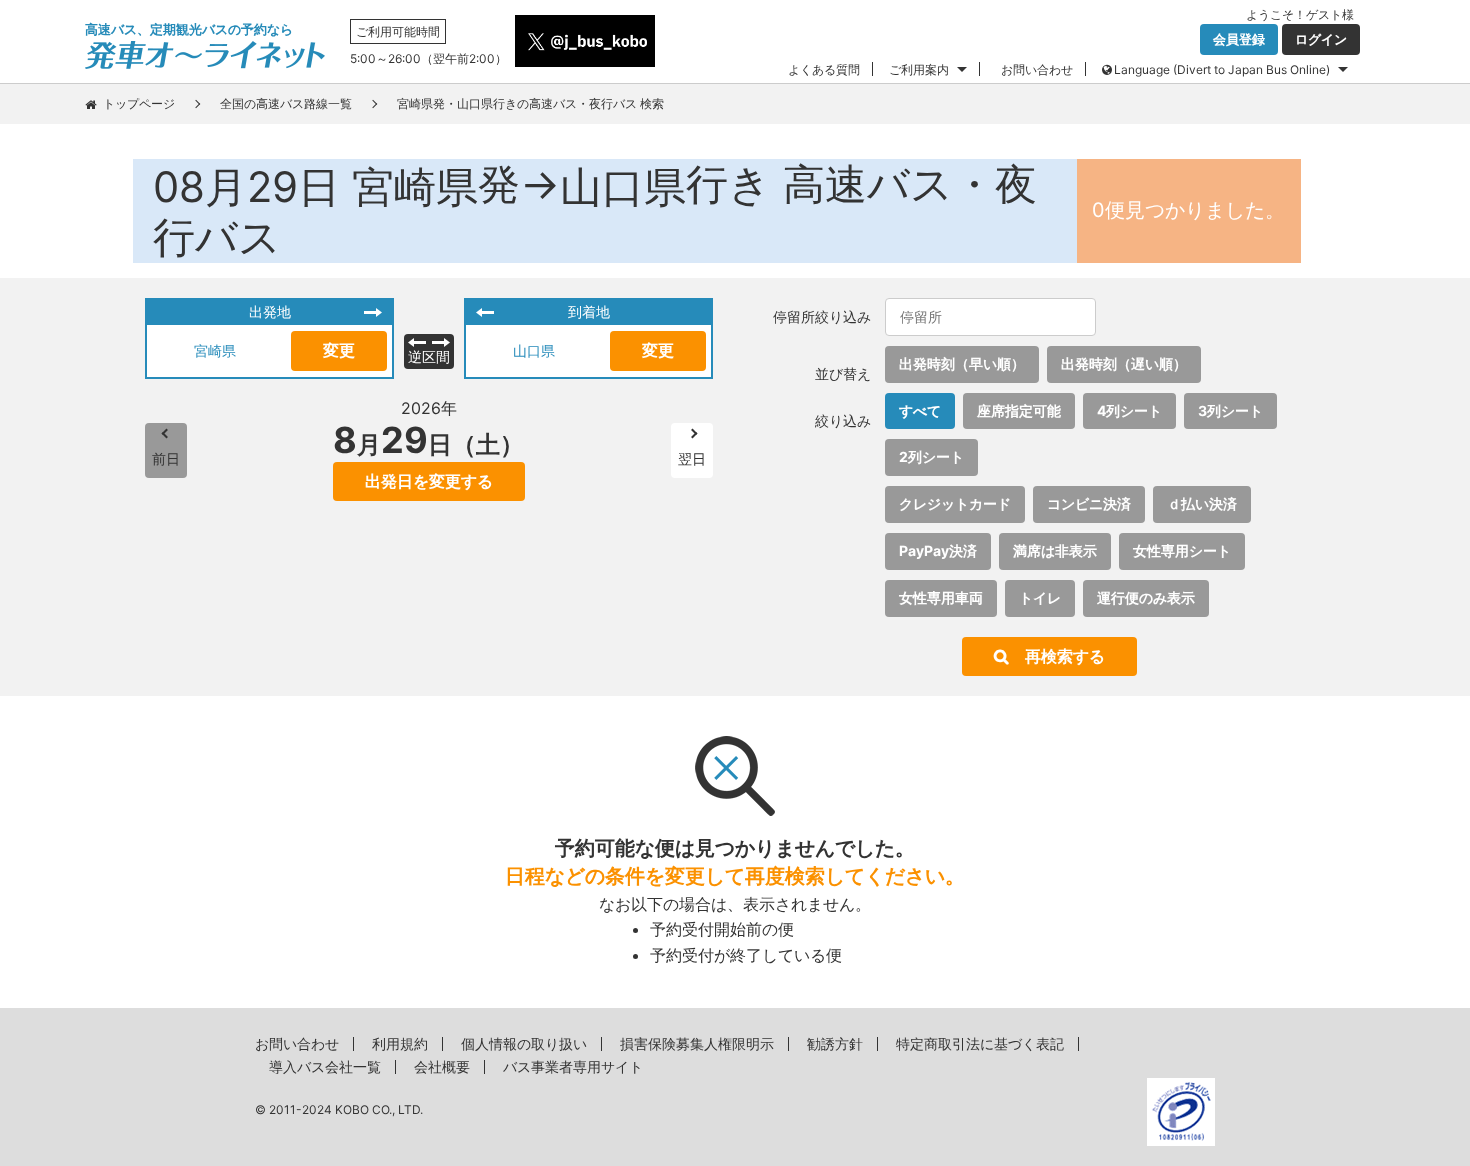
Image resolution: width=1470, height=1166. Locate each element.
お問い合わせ (1037, 69)
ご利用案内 (919, 69)
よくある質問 (824, 69)
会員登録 (1239, 39)
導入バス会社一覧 (325, 1066)
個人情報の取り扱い (524, 1043)
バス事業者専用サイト (573, 1066)
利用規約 (400, 1043)
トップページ (139, 103)
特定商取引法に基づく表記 (980, 1043)
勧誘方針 (835, 1043)
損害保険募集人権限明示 (697, 1043)
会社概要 (442, 1066)
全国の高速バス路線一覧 (286, 103)
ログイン (1321, 39)
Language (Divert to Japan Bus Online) (1222, 69)
